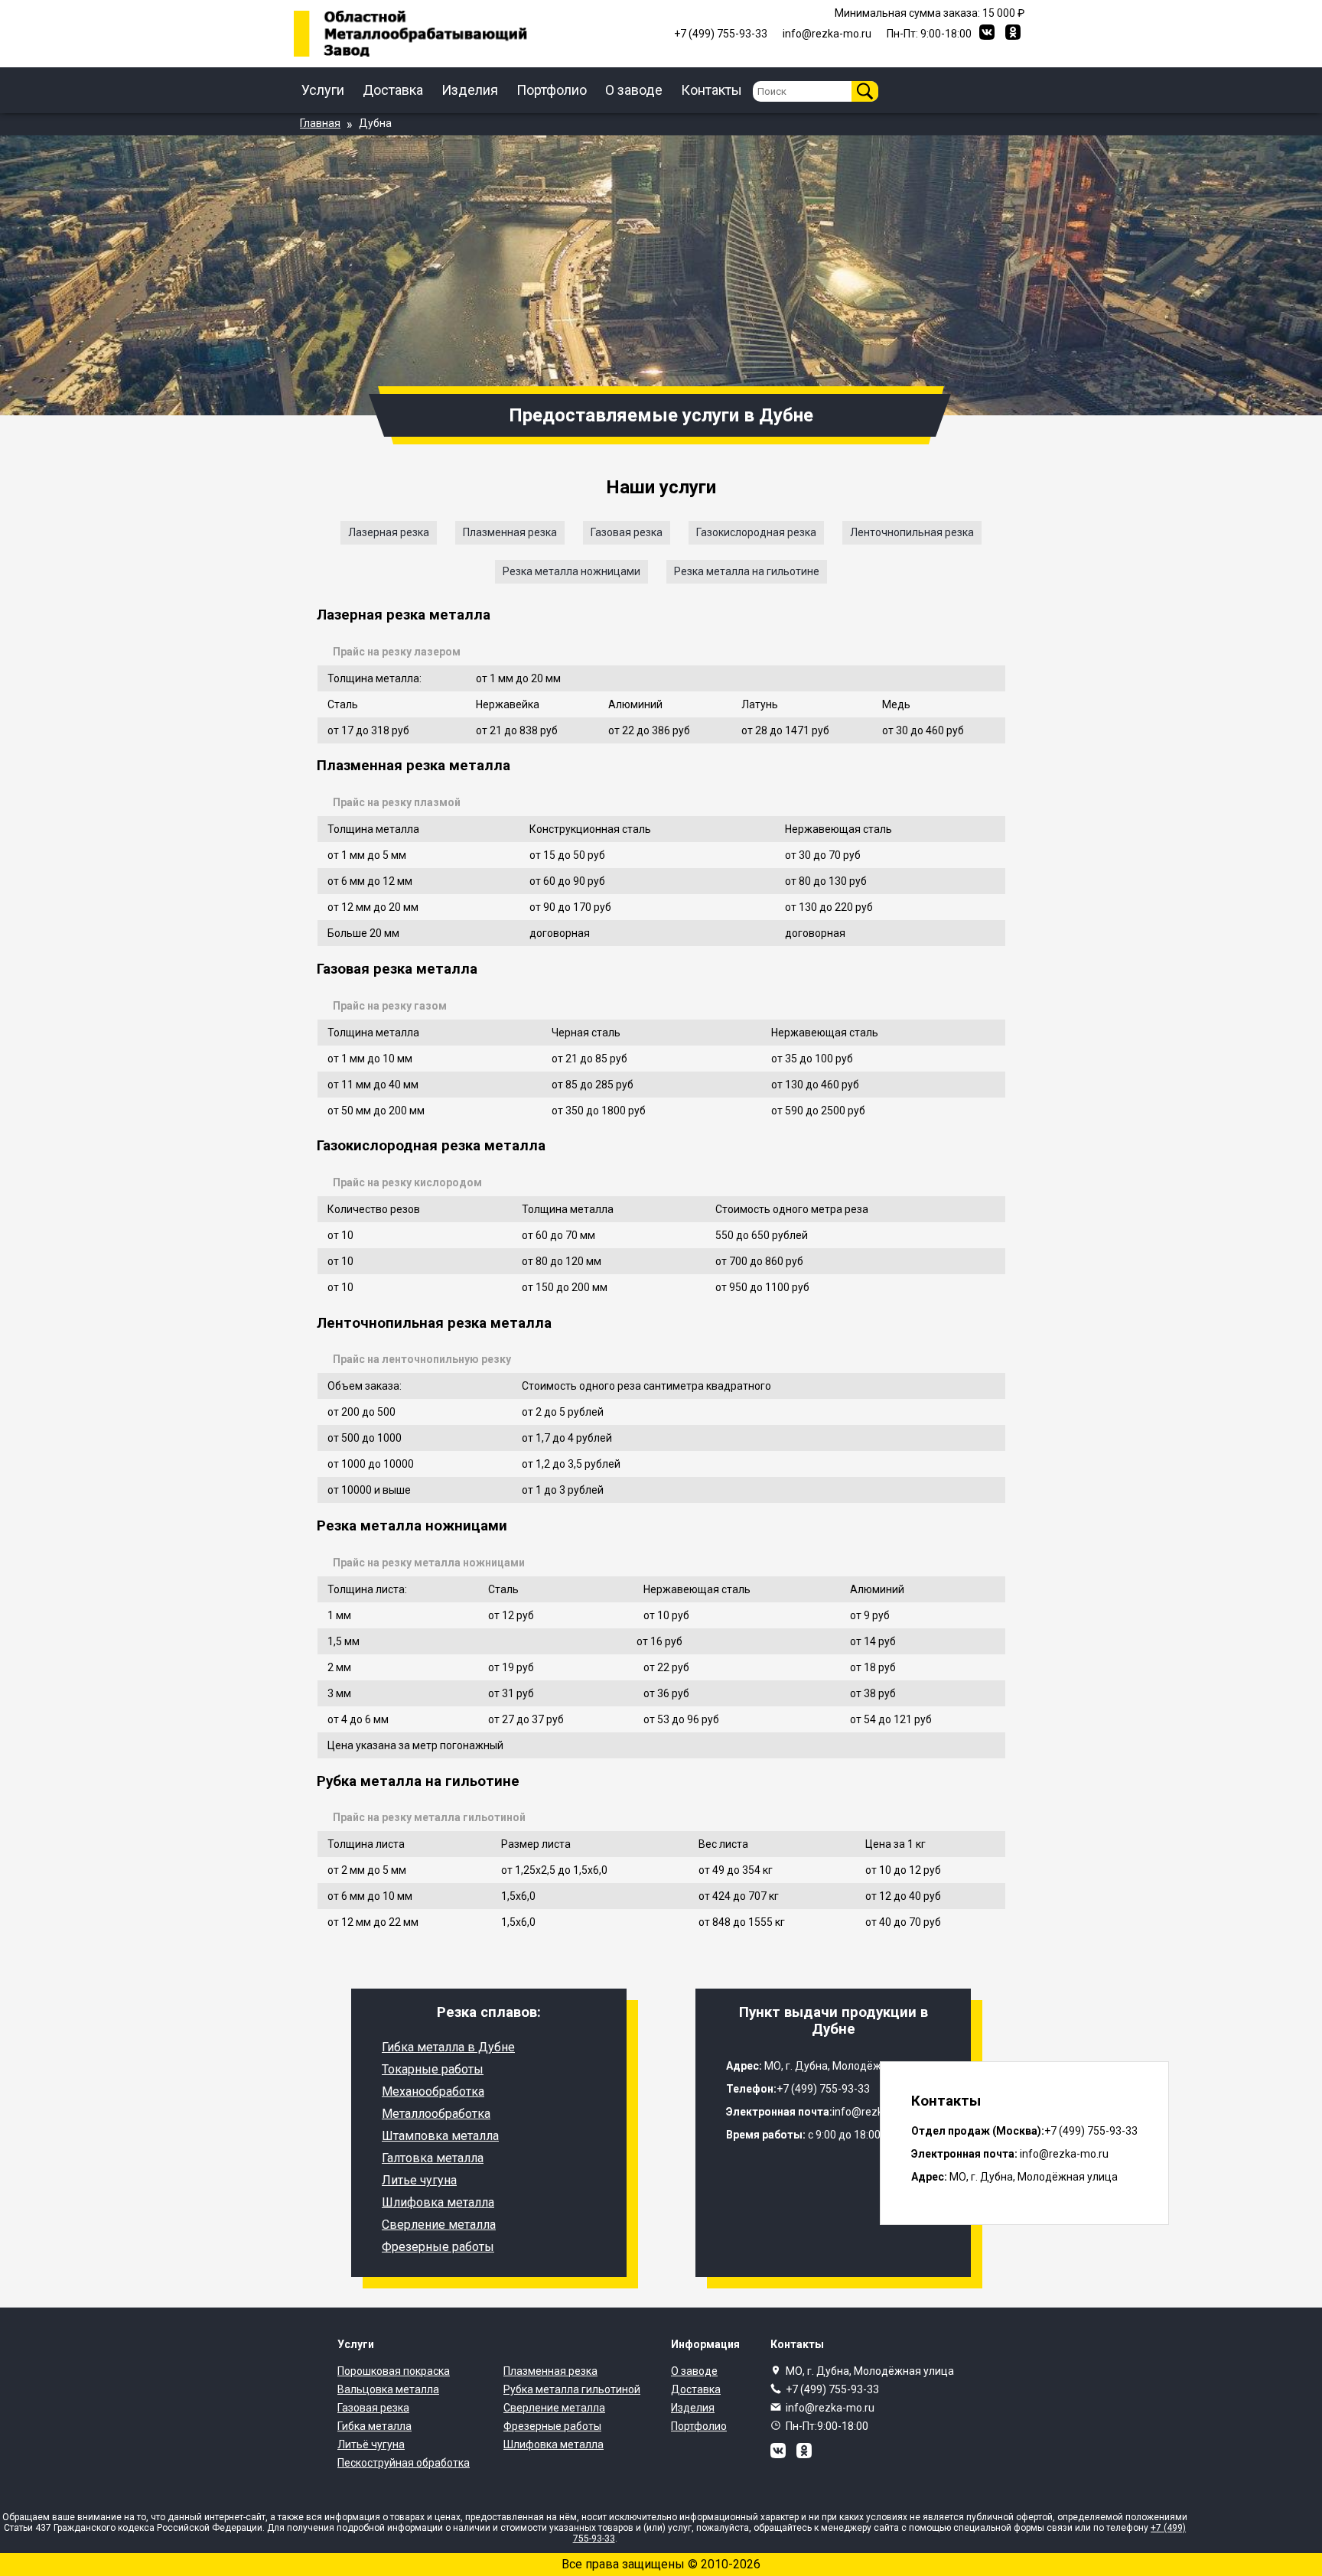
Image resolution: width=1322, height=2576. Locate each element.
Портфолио (552, 90)
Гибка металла (374, 2426)
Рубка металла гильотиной (572, 2389)
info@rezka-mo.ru (830, 2408)
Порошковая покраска (394, 2371)
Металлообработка (436, 2114)
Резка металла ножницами (571, 571)
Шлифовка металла (438, 2202)
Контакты (711, 90)
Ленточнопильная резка (912, 532)
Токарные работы (433, 2069)
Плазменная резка (510, 532)
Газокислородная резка (756, 532)
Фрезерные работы (438, 2247)
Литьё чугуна (371, 2444)
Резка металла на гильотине (747, 571)
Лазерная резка (389, 532)
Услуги (323, 90)
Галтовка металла (433, 2158)
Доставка (393, 90)
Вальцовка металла (388, 2389)
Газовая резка (627, 532)
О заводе (634, 90)
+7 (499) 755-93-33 (832, 2389)
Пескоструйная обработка (404, 2463)
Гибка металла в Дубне (448, 2047)
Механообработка (433, 2091)
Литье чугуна (419, 2180)
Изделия (470, 90)
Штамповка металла (440, 2136)
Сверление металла (439, 2225)
